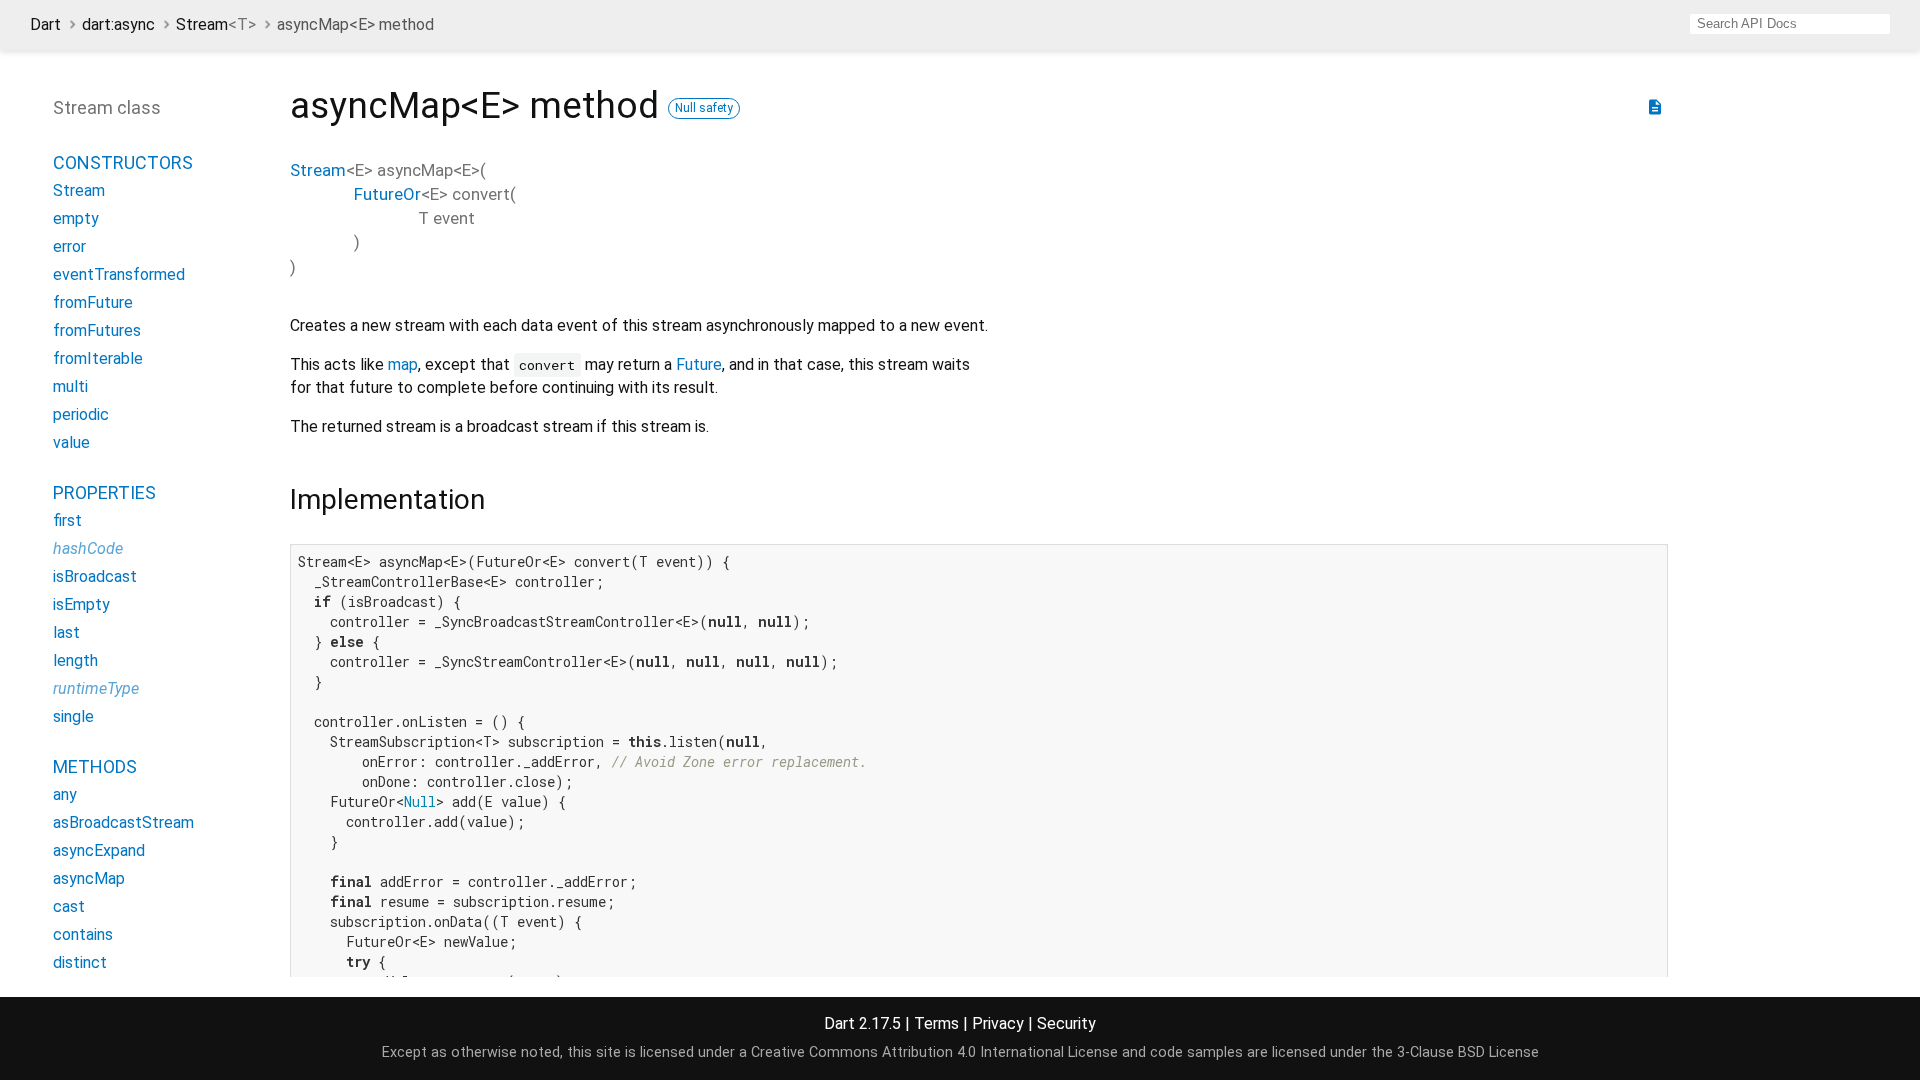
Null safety (704, 108)
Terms (936, 1023)
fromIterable (98, 358)
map (403, 364)
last (66, 632)
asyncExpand (99, 850)
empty (76, 218)
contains (83, 934)
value (71, 442)
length (75, 660)
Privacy (998, 1023)
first (67, 520)
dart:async (118, 24)
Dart (45, 24)
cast (69, 906)
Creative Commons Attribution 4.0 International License (934, 1052)
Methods (95, 766)
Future (699, 364)
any (65, 794)
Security (1066, 1023)
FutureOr (387, 194)
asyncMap (89, 878)
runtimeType (96, 688)
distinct (80, 962)
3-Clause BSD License (1468, 1052)
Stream (216, 24)
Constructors (123, 162)
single (73, 716)
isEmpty (81, 604)
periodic (81, 414)
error (69, 246)
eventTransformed (119, 274)
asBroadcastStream (123, 822)
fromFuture (93, 302)
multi (70, 386)
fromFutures (97, 330)
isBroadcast (95, 576)
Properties (104, 492)
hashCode (88, 548)
